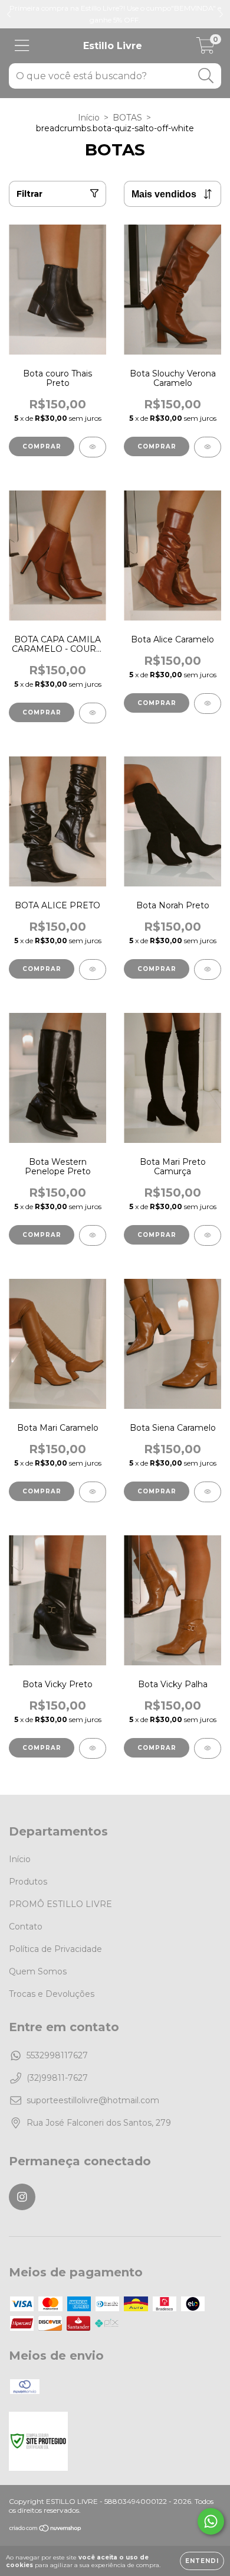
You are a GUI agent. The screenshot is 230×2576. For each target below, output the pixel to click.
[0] (206, 49)
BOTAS (127, 118)
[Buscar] (206, 76)
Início (89, 118)
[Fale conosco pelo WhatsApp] (211, 2521)
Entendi (202, 2561)
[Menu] (22, 46)
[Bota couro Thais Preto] (93, 447)
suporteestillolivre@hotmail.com (93, 2100)
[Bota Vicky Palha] (208, 1748)
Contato (26, 1927)
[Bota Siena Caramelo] (208, 1492)
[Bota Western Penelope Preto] (93, 1235)
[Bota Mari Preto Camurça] (208, 1235)
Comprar (42, 446)
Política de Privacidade (55, 1949)
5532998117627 (57, 2055)
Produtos (28, 1882)
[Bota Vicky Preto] (93, 1748)
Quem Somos (38, 1971)
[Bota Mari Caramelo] (93, 1492)
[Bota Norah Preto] (208, 969)
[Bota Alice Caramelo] (208, 704)
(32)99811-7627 (57, 2078)
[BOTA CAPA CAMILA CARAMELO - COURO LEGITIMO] (93, 713)
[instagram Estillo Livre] (22, 2197)
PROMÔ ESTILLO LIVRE (60, 1904)
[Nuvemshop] (46, 2530)
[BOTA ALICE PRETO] (93, 969)
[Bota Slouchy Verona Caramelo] (208, 447)
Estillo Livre (113, 46)
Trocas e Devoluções (52, 1994)
